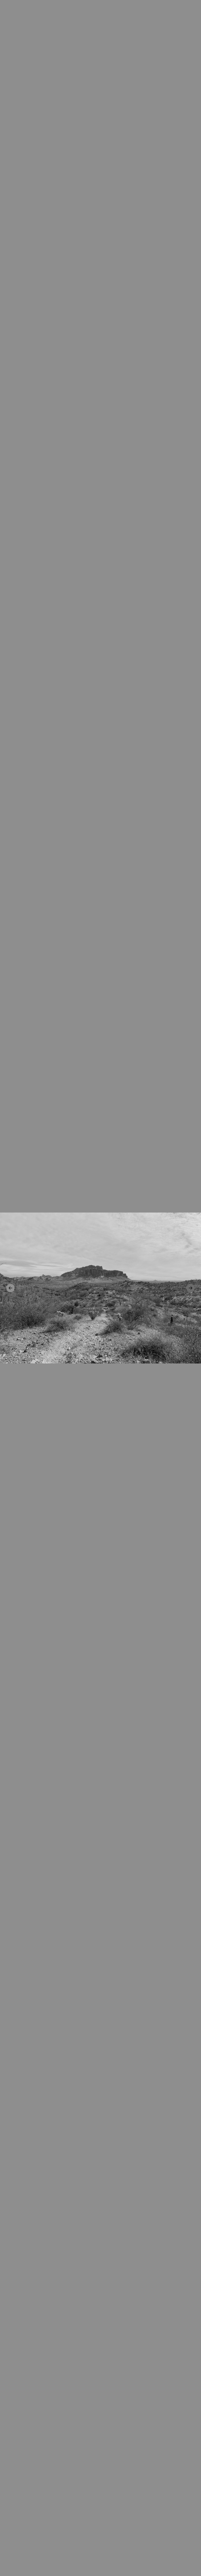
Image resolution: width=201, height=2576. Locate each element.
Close (100, 1288)
